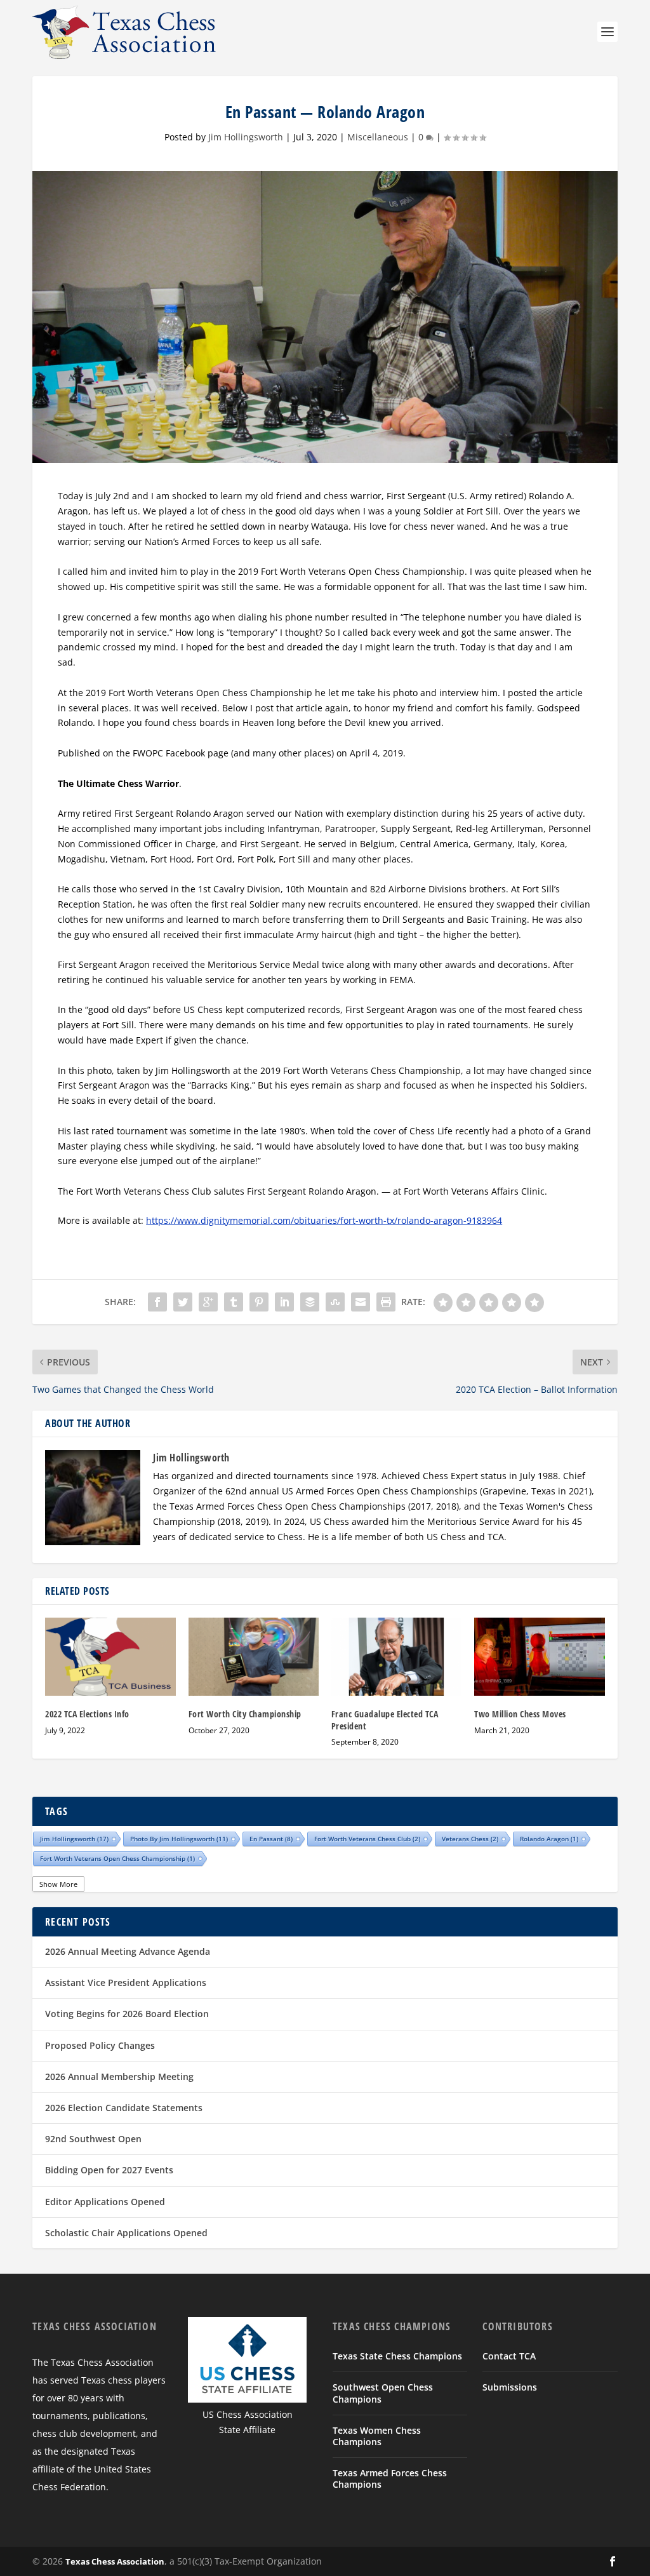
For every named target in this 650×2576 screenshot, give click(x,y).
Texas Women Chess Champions (377, 2436)
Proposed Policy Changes (100, 2045)
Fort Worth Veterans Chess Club (367, 1839)
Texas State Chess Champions (397, 2356)
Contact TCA (509, 2356)
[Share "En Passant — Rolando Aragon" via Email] (361, 1302)
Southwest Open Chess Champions (383, 2393)
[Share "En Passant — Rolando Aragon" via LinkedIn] (284, 1302)
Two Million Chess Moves (520, 1714)
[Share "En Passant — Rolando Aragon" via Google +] (208, 1302)
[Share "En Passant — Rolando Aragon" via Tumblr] (234, 1302)
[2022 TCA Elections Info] (110, 1657)
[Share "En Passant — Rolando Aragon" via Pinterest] (259, 1302)
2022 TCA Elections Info (87, 1714)
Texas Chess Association (115, 2561)
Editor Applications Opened (105, 2202)
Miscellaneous (378, 137)
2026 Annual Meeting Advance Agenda (128, 1951)
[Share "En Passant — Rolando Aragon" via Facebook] (157, 1302)
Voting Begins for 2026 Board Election (127, 2014)
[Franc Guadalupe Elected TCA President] (396, 1657)
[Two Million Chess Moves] (539, 1657)
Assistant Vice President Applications (126, 1982)
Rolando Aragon (549, 1839)
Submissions (510, 2387)
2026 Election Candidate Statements (124, 2108)
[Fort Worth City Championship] (254, 1657)
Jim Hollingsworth (246, 137)
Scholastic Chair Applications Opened (126, 2233)
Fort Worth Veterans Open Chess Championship (117, 1858)
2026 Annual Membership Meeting (119, 2076)
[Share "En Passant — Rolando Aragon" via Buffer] (310, 1302)
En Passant (271, 1839)
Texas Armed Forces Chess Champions (390, 2479)
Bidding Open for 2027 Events (109, 2170)
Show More (58, 1884)
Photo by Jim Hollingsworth (179, 1839)
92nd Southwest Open (93, 2139)
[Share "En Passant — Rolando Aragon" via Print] (386, 1302)
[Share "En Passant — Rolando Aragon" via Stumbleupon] (335, 1302)
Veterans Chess (470, 1839)
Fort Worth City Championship (245, 1714)
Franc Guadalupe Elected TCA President (385, 1720)
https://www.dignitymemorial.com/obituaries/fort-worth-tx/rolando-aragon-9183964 (324, 1220)
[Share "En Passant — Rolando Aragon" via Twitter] (183, 1302)
